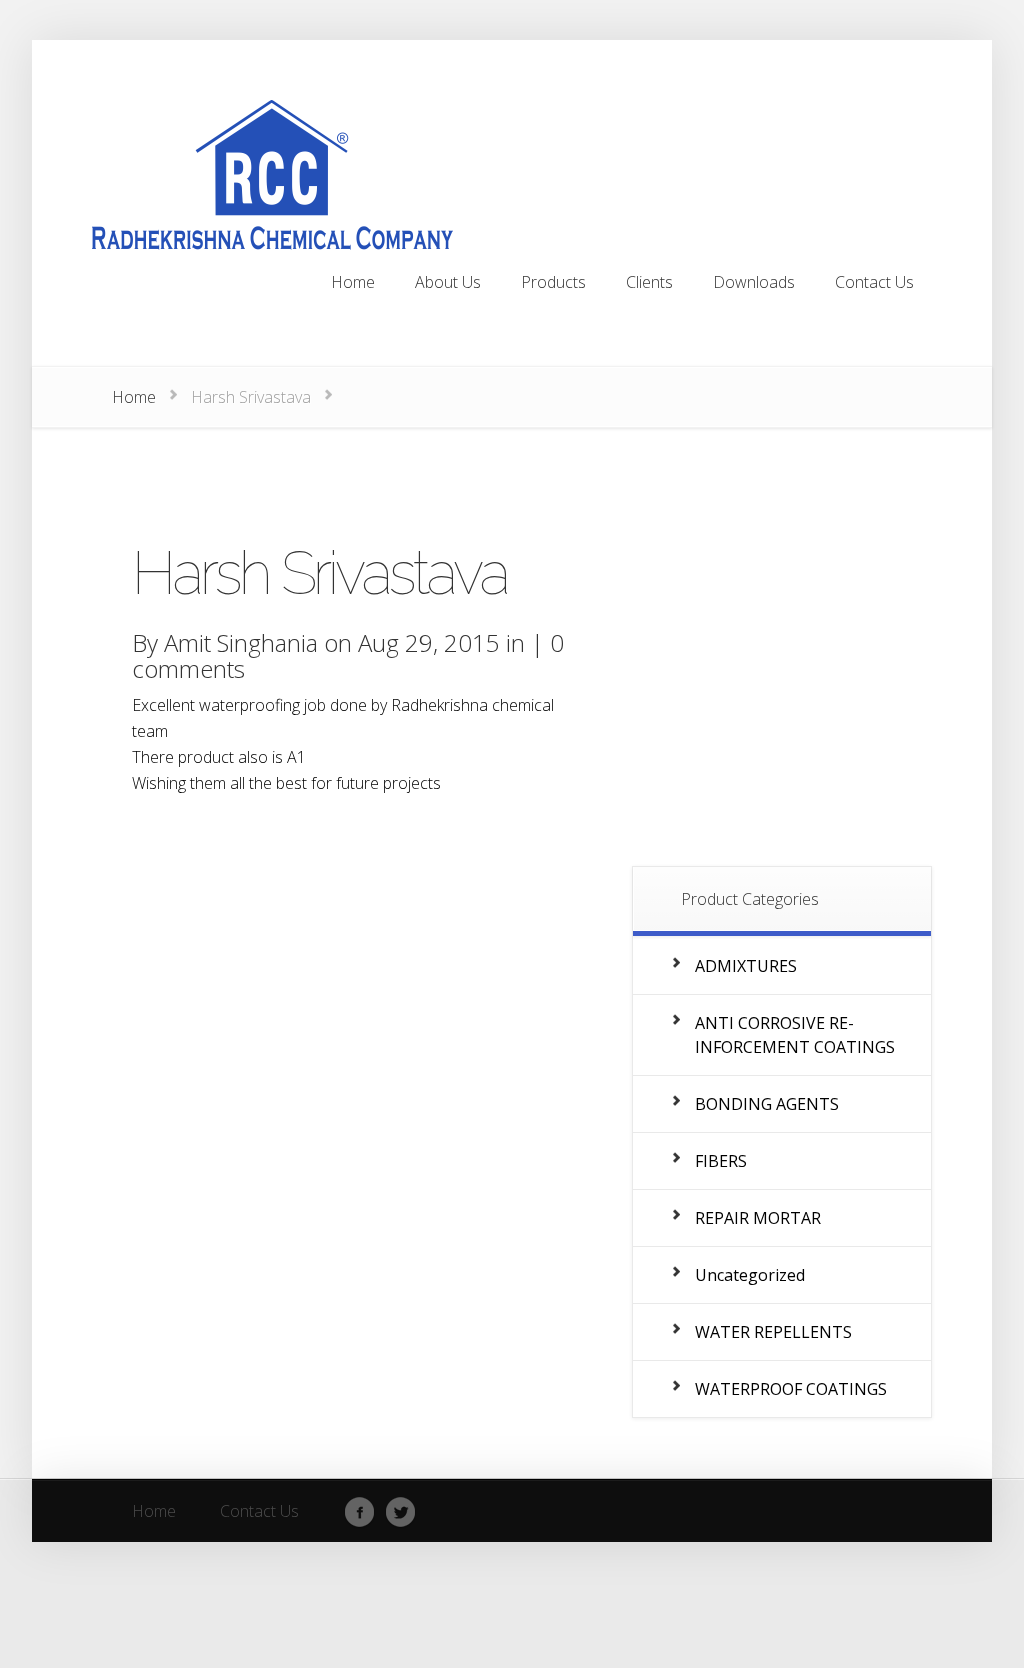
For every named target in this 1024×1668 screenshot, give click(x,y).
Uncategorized (750, 1275)
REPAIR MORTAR (758, 1218)
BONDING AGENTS (767, 1104)
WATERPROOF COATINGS (791, 1389)
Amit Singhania (241, 642)
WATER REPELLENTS (773, 1332)
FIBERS (721, 1161)
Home (134, 397)
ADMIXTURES (746, 966)
